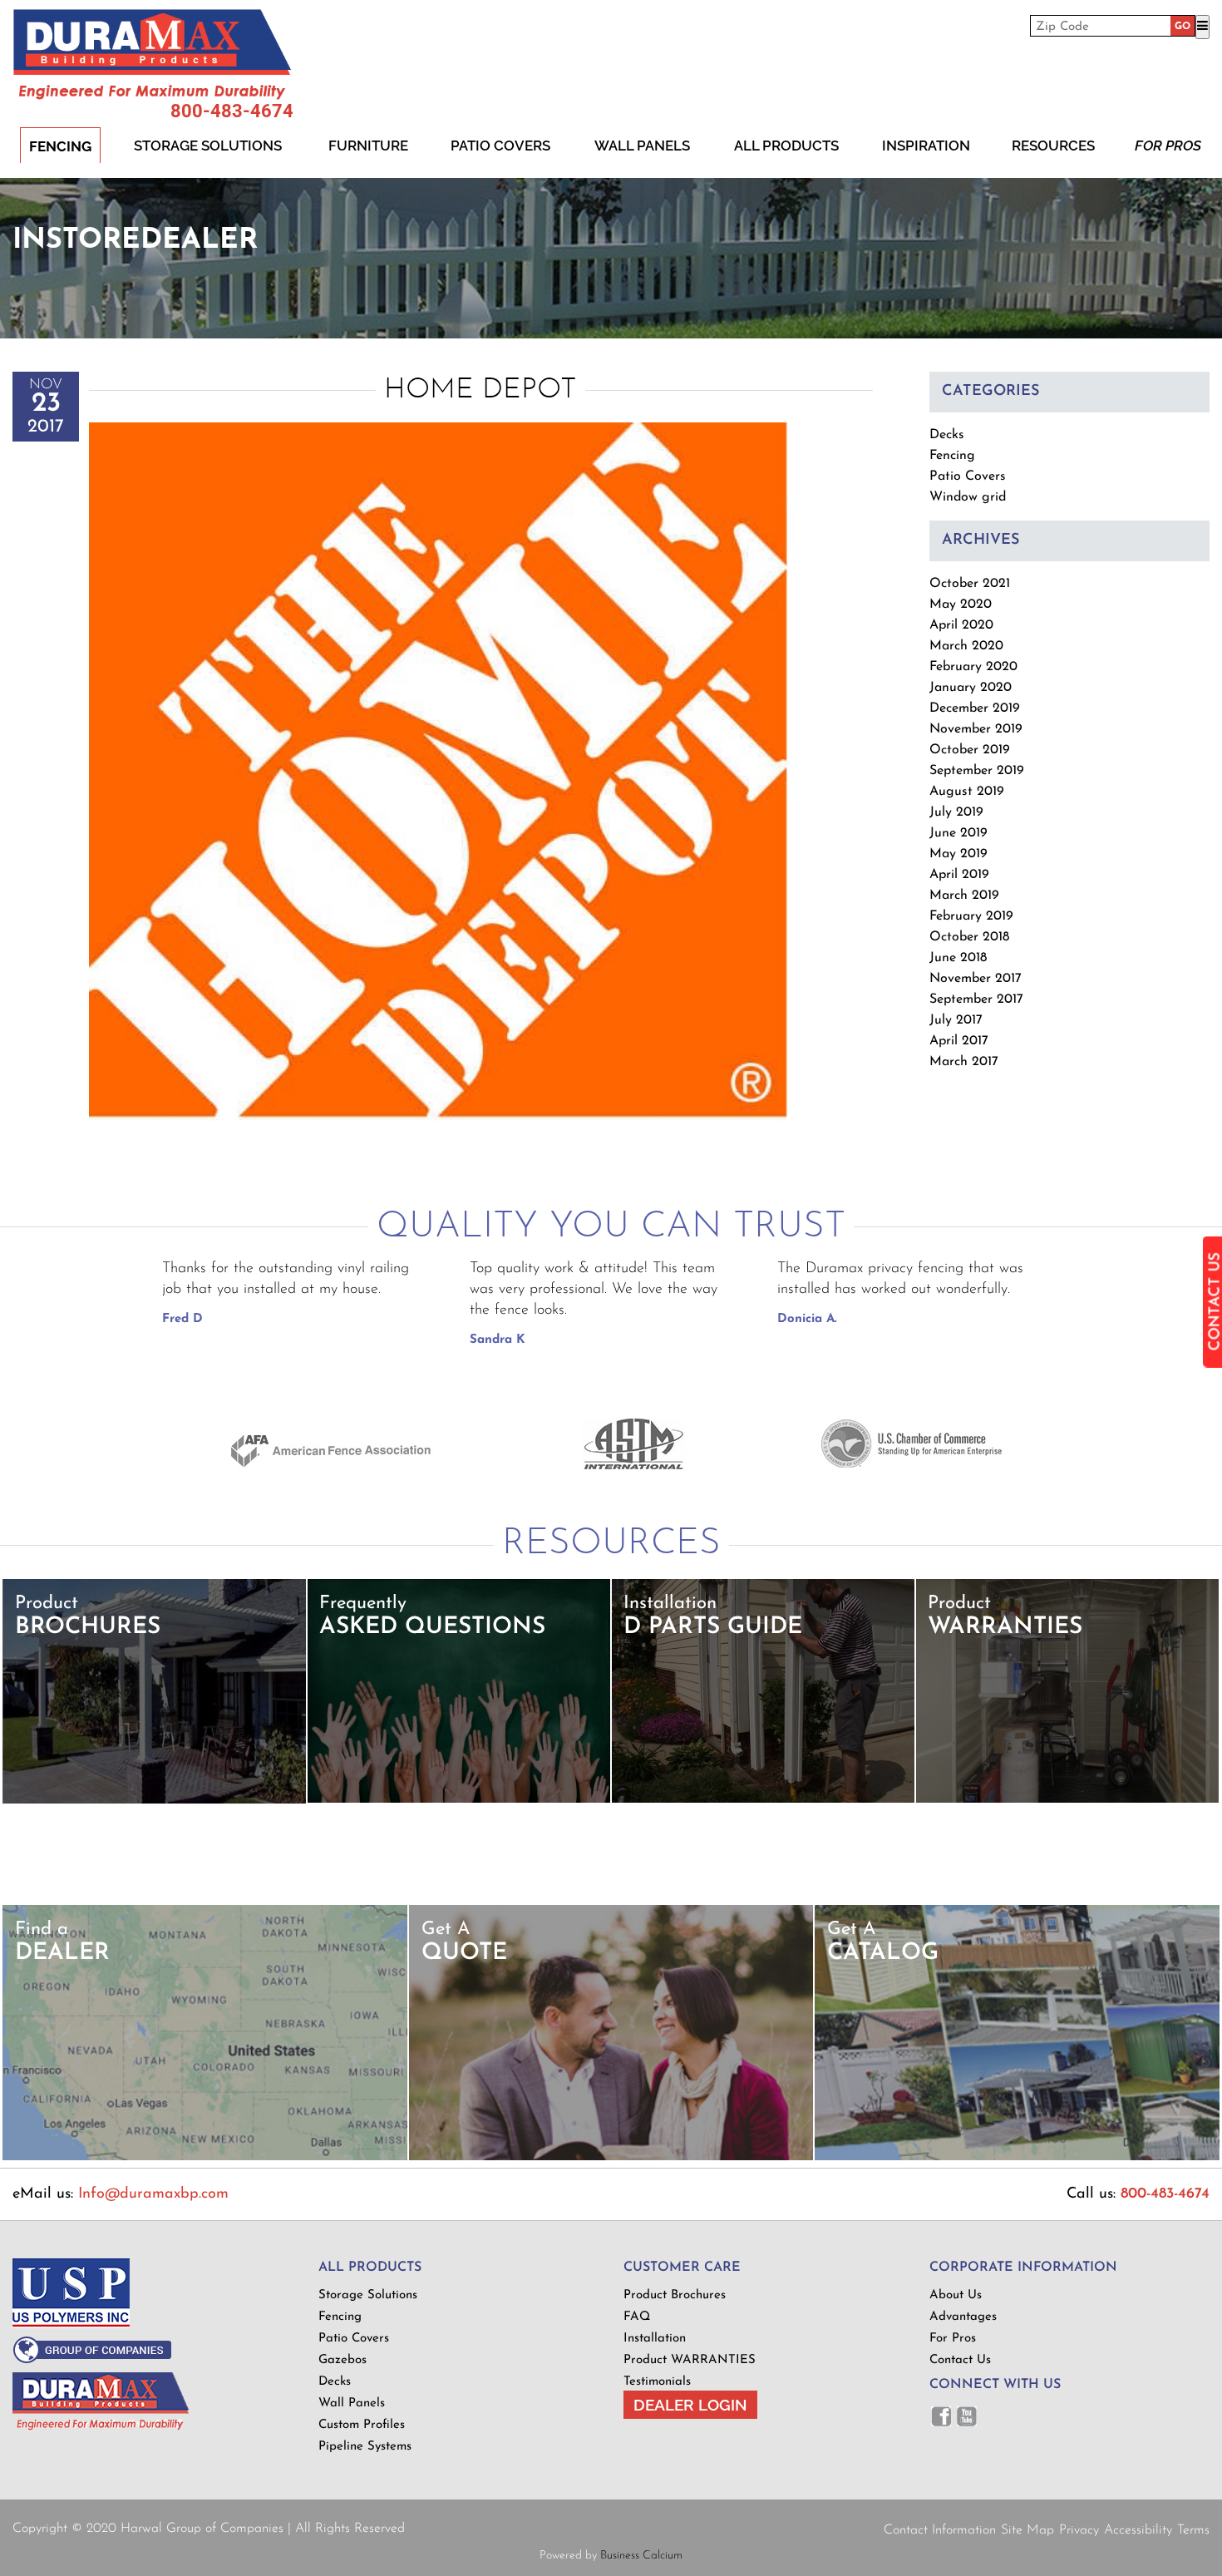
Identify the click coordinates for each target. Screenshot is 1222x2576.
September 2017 (976, 999)
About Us (956, 2295)
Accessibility (1138, 2530)
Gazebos (342, 2360)
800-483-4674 (232, 111)
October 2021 (970, 584)
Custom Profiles (362, 2425)
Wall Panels (642, 146)
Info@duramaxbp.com (153, 2194)
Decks (947, 435)
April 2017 (959, 1041)
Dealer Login (690, 2405)
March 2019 (964, 896)
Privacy (1079, 2530)
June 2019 (958, 833)
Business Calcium (641, 2556)
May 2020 (961, 605)
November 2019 (976, 729)
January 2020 (971, 688)
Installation (655, 2339)
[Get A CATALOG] (1017, 2157)
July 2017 (956, 1020)
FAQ (637, 2317)
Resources (1053, 146)
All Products (786, 146)
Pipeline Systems (365, 2447)
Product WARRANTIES (690, 2360)
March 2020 (966, 646)
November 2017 (976, 979)
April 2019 (959, 875)
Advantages (963, 2317)
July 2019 (956, 812)
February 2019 (971, 916)
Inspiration (926, 146)
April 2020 (961, 625)
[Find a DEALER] (205, 2157)
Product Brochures (675, 2295)
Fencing (60, 146)
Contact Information (940, 2530)
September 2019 (977, 771)
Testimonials (657, 2382)
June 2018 (958, 958)
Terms (1193, 2530)
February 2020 (973, 667)
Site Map (1027, 2530)
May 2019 (958, 854)
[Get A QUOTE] (611, 2157)
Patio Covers (500, 146)
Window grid (968, 497)
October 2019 (970, 750)
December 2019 (975, 708)
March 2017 (964, 1062)
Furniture (368, 146)
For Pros (1168, 146)
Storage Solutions (208, 146)
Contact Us (960, 2360)
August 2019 (967, 792)
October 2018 (969, 937)
